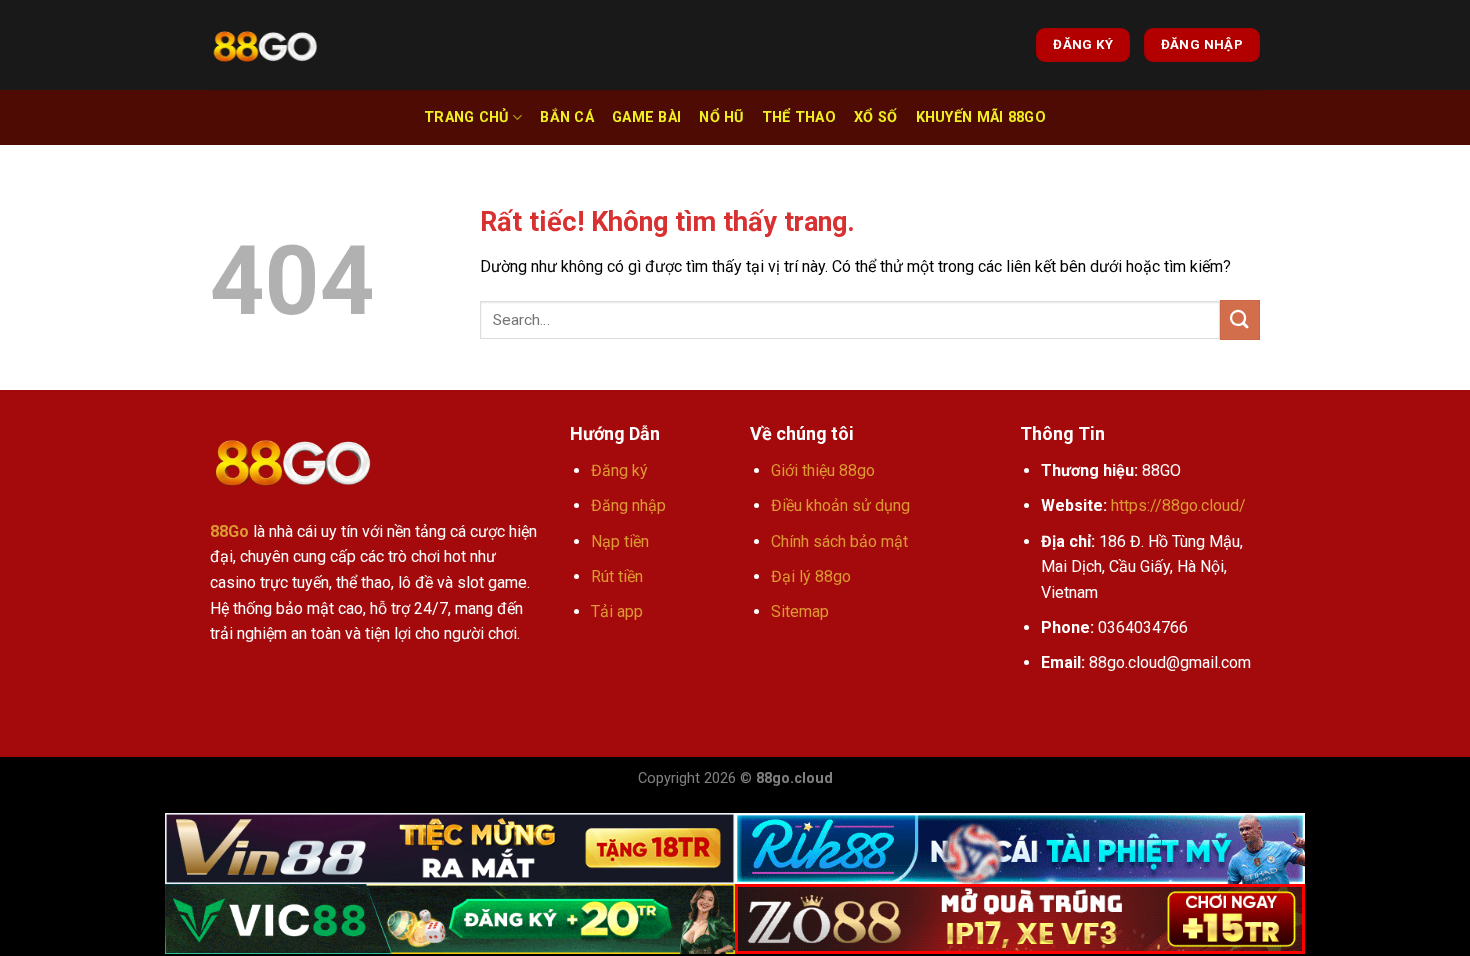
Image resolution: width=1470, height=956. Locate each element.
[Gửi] (1240, 319)
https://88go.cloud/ (1178, 505)
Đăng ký (619, 470)
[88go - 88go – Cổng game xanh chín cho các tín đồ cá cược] (265, 45)
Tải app (617, 611)
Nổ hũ (721, 117)
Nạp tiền (620, 541)
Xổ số (875, 117)
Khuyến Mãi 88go (981, 117)
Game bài (646, 117)
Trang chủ (466, 117)
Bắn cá (567, 117)
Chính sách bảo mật (839, 541)
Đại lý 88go (811, 576)
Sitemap (800, 611)
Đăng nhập (628, 505)
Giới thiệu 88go (823, 470)
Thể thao (799, 117)
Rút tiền (617, 576)
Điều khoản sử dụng (840, 505)
